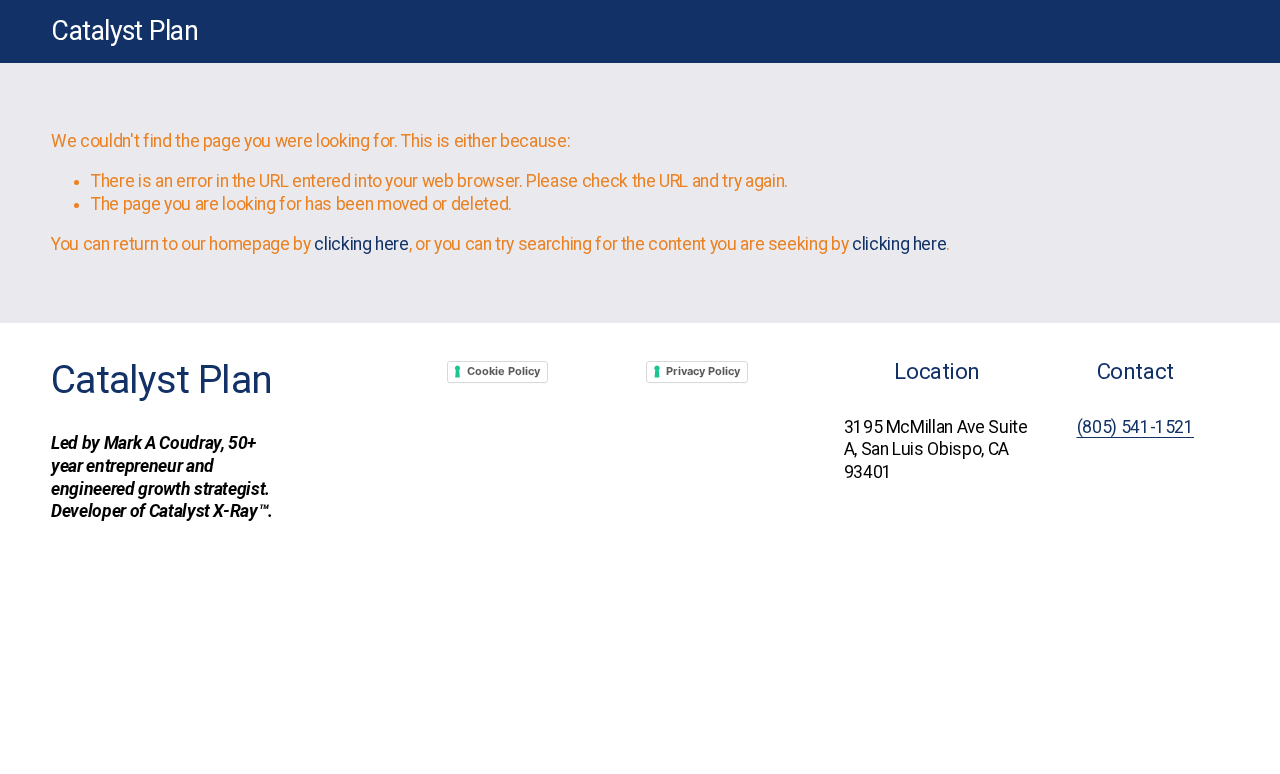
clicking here (361, 244)
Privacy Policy (703, 371)
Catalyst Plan (124, 31)
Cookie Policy (503, 371)
